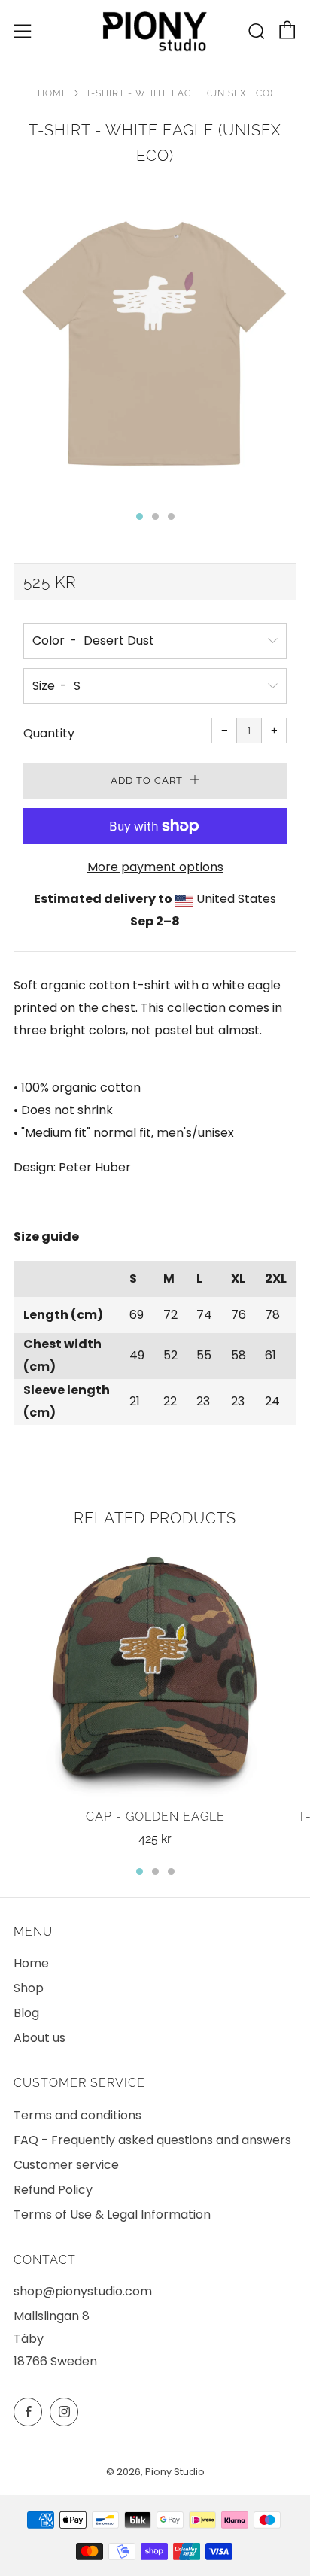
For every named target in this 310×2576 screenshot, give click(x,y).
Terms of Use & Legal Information (112, 2215)
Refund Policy (53, 2190)
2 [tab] (155, 1871)
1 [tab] (140, 1871)
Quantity (49, 733)
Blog (26, 2013)
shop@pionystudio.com (83, 2291)
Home (53, 93)
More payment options (155, 867)
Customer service (66, 2165)
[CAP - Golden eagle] (155, 1671)
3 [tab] (171, 1871)
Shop (29, 1988)
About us (40, 2038)
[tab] (140, 516)
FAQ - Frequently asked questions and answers (152, 2140)
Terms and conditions (77, 2115)
